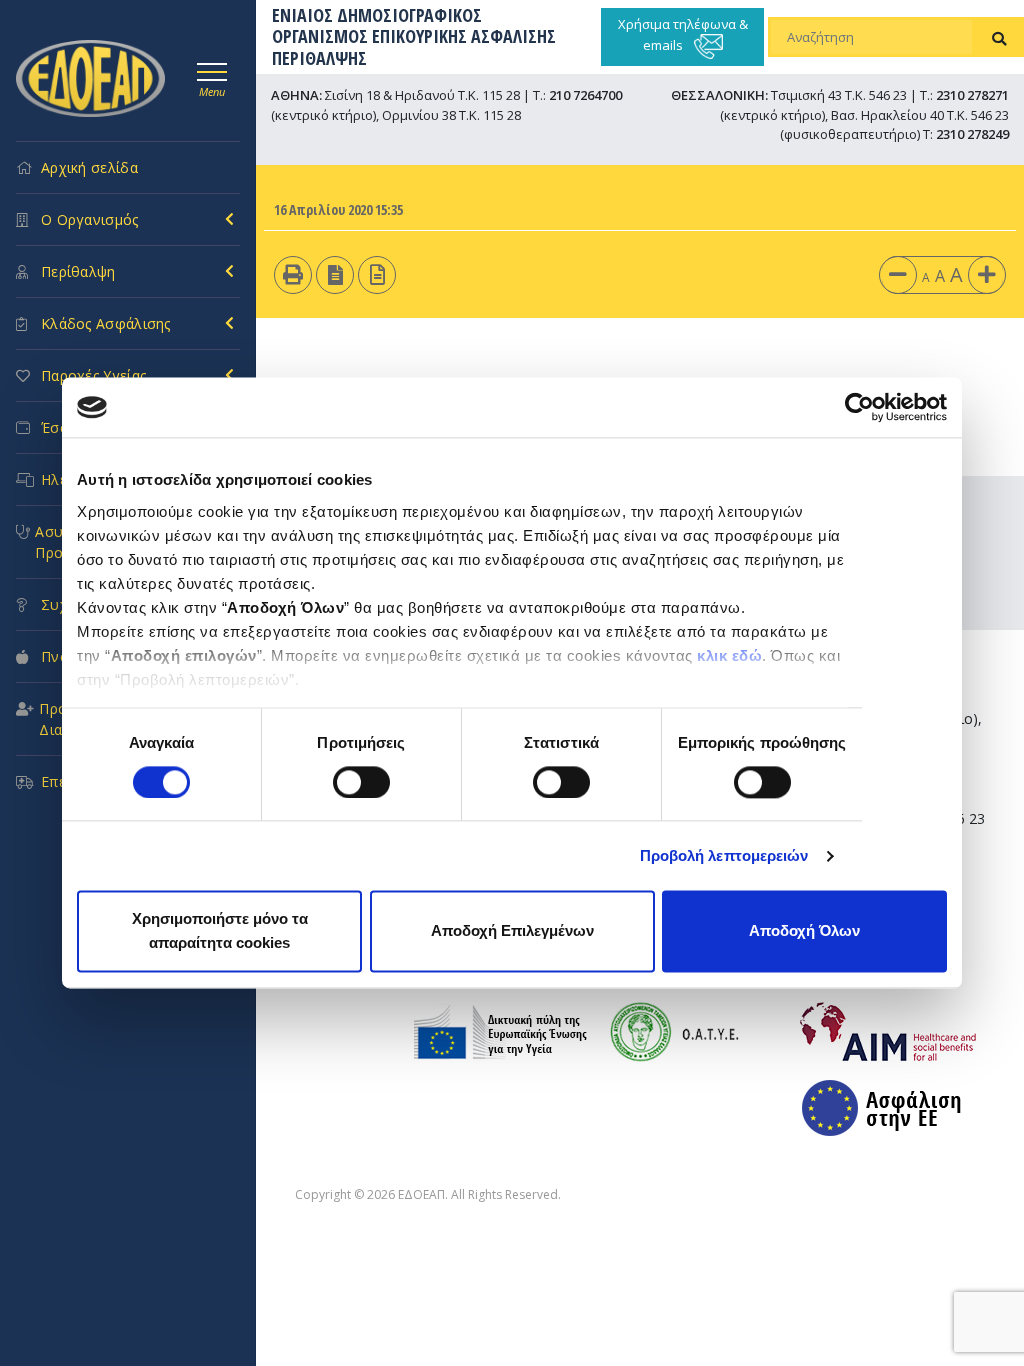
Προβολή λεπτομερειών (724, 855)
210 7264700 (585, 95)
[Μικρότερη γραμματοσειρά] (898, 274)
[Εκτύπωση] (293, 274)
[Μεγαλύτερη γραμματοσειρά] (987, 274)
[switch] (361, 782)
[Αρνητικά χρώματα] (335, 274)
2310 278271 (972, 95)
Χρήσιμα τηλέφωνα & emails (683, 34)
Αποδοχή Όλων (804, 931)
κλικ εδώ (729, 655)
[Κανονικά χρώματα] (377, 274)
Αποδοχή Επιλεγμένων (512, 931)
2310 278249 (972, 134)
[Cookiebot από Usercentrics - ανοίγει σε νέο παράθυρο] (859, 407)
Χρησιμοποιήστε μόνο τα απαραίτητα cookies (220, 931)
